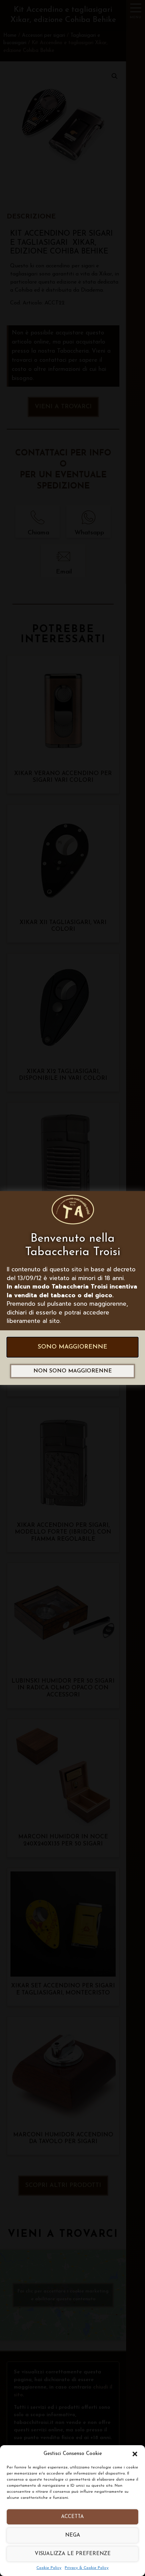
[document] (72, 1288)
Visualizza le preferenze (73, 2554)
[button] (135, 2454)
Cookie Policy (49, 2568)
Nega (73, 2535)
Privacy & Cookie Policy (87, 2568)
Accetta (72, 2517)
